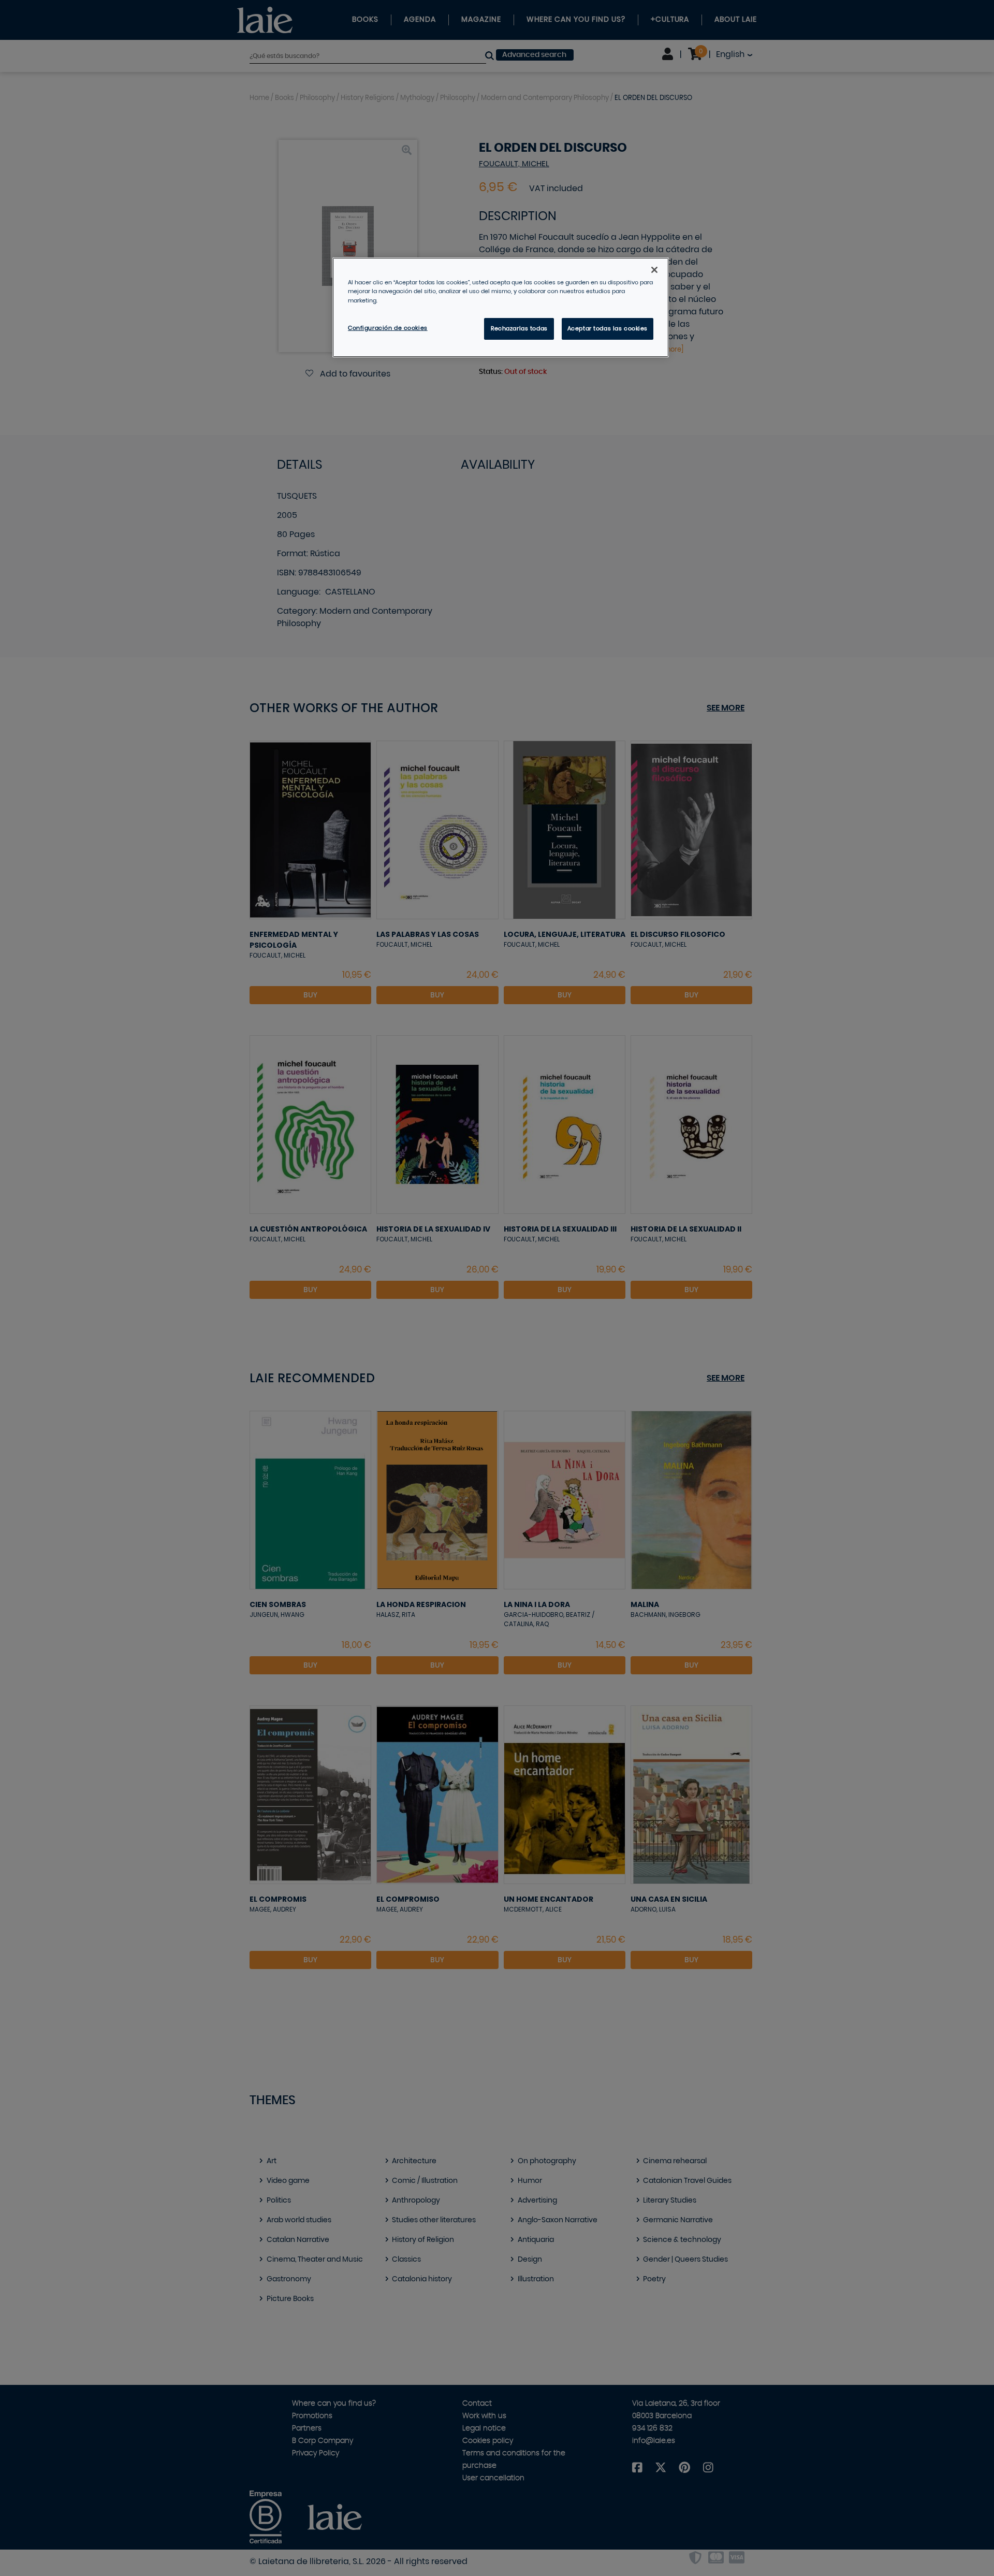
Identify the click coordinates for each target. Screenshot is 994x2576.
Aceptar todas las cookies (608, 329)
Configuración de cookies (388, 328)
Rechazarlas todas (519, 329)
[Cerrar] (654, 270)
